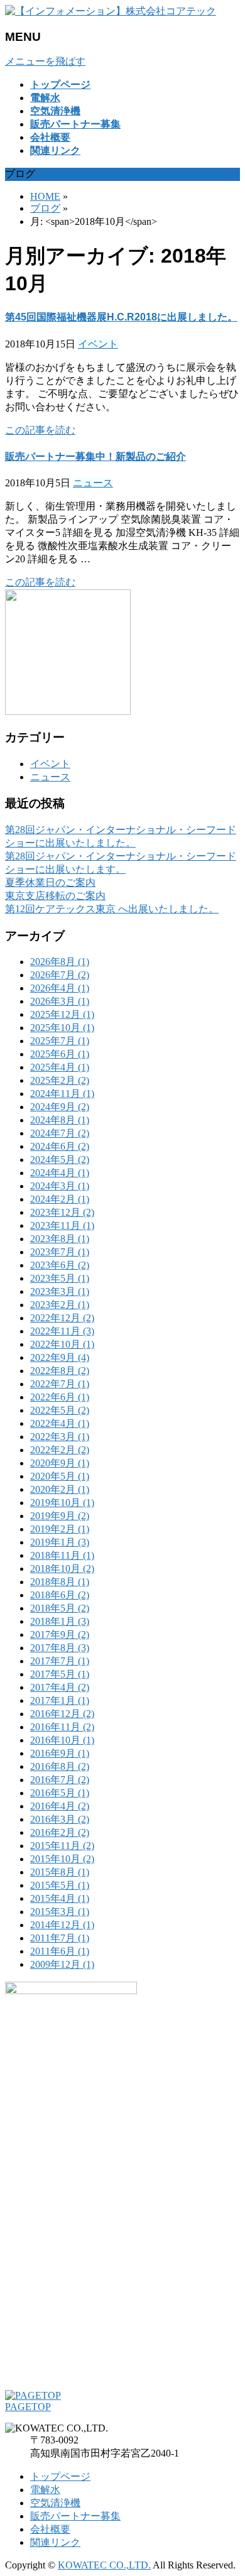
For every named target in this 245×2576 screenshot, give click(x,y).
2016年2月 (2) (60, 1832)
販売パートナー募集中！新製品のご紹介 (95, 456)
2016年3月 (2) (60, 1819)
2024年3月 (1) (60, 1186)
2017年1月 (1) (60, 1700)
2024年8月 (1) (60, 1120)
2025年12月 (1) (62, 1014)
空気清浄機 (55, 2503)
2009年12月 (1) (62, 1964)
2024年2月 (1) (60, 1199)
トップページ (60, 2476)
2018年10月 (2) (62, 1569)
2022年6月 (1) (60, 1397)
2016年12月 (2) (62, 1714)
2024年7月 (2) (60, 1133)
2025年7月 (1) (60, 1041)
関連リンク (55, 2542)
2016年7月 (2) (60, 1780)
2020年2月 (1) (60, 1489)
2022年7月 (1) (60, 1384)
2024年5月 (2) (60, 1160)
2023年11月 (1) (62, 1225)
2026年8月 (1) (60, 962)
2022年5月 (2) (60, 1410)
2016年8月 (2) (60, 1766)
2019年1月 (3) (60, 1542)
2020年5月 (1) (60, 1476)
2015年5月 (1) (60, 1885)
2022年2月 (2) (60, 1450)
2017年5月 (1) (60, 1674)
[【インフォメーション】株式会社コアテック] (111, 11)
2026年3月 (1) (60, 1001)
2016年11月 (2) (62, 1727)
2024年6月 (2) (60, 1146)
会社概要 (50, 2529)
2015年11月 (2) (62, 1846)
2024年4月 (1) (60, 1173)
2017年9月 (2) (60, 1635)
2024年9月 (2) (60, 1107)
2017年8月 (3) (60, 1648)
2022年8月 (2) (60, 1371)
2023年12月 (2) (62, 1212)
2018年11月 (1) (62, 1555)
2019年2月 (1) (60, 1529)
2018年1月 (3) (60, 1621)
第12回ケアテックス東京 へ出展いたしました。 (112, 909)
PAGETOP (28, 2407)
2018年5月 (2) (60, 1608)
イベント (98, 344)
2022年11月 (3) (62, 1331)
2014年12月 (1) (62, 1925)
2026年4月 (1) (60, 988)
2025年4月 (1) (60, 1067)
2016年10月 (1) (62, 1740)
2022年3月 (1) (60, 1437)
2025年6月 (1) (60, 1054)
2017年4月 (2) (60, 1687)
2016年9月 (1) (60, 1753)
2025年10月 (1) (62, 1028)
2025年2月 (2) (60, 1080)
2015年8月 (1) (60, 1872)
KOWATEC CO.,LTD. (104, 2565)
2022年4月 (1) (60, 1423)
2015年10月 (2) (62, 1859)
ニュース (93, 483)
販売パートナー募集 (75, 2516)
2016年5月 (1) (60, 1793)
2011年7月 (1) (60, 1938)
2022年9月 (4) (60, 1357)
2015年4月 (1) (60, 1898)
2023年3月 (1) (60, 1291)
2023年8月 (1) (60, 1239)
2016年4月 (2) (60, 1806)
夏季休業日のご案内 (50, 882)
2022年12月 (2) (62, 1318)
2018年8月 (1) (60, 1582)
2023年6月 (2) (60, 1265)
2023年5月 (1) (60, 1278)
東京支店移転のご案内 (55, 896)
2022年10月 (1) (62, 1344)
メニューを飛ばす (45, 61)
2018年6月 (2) (60, 1595)
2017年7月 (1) (60, 1661)
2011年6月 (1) (60, 1951)
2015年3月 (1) (60, 1912)
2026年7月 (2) (60, 975)
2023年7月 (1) (60, 1252)
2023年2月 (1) (60, 1305)
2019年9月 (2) (60, 1516)
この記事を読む (40, 430)
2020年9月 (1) (60, 1463)
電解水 (45, 2490)
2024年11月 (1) (62, 1094)
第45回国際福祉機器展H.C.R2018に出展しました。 (121, 317)
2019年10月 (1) (62, 1503)
